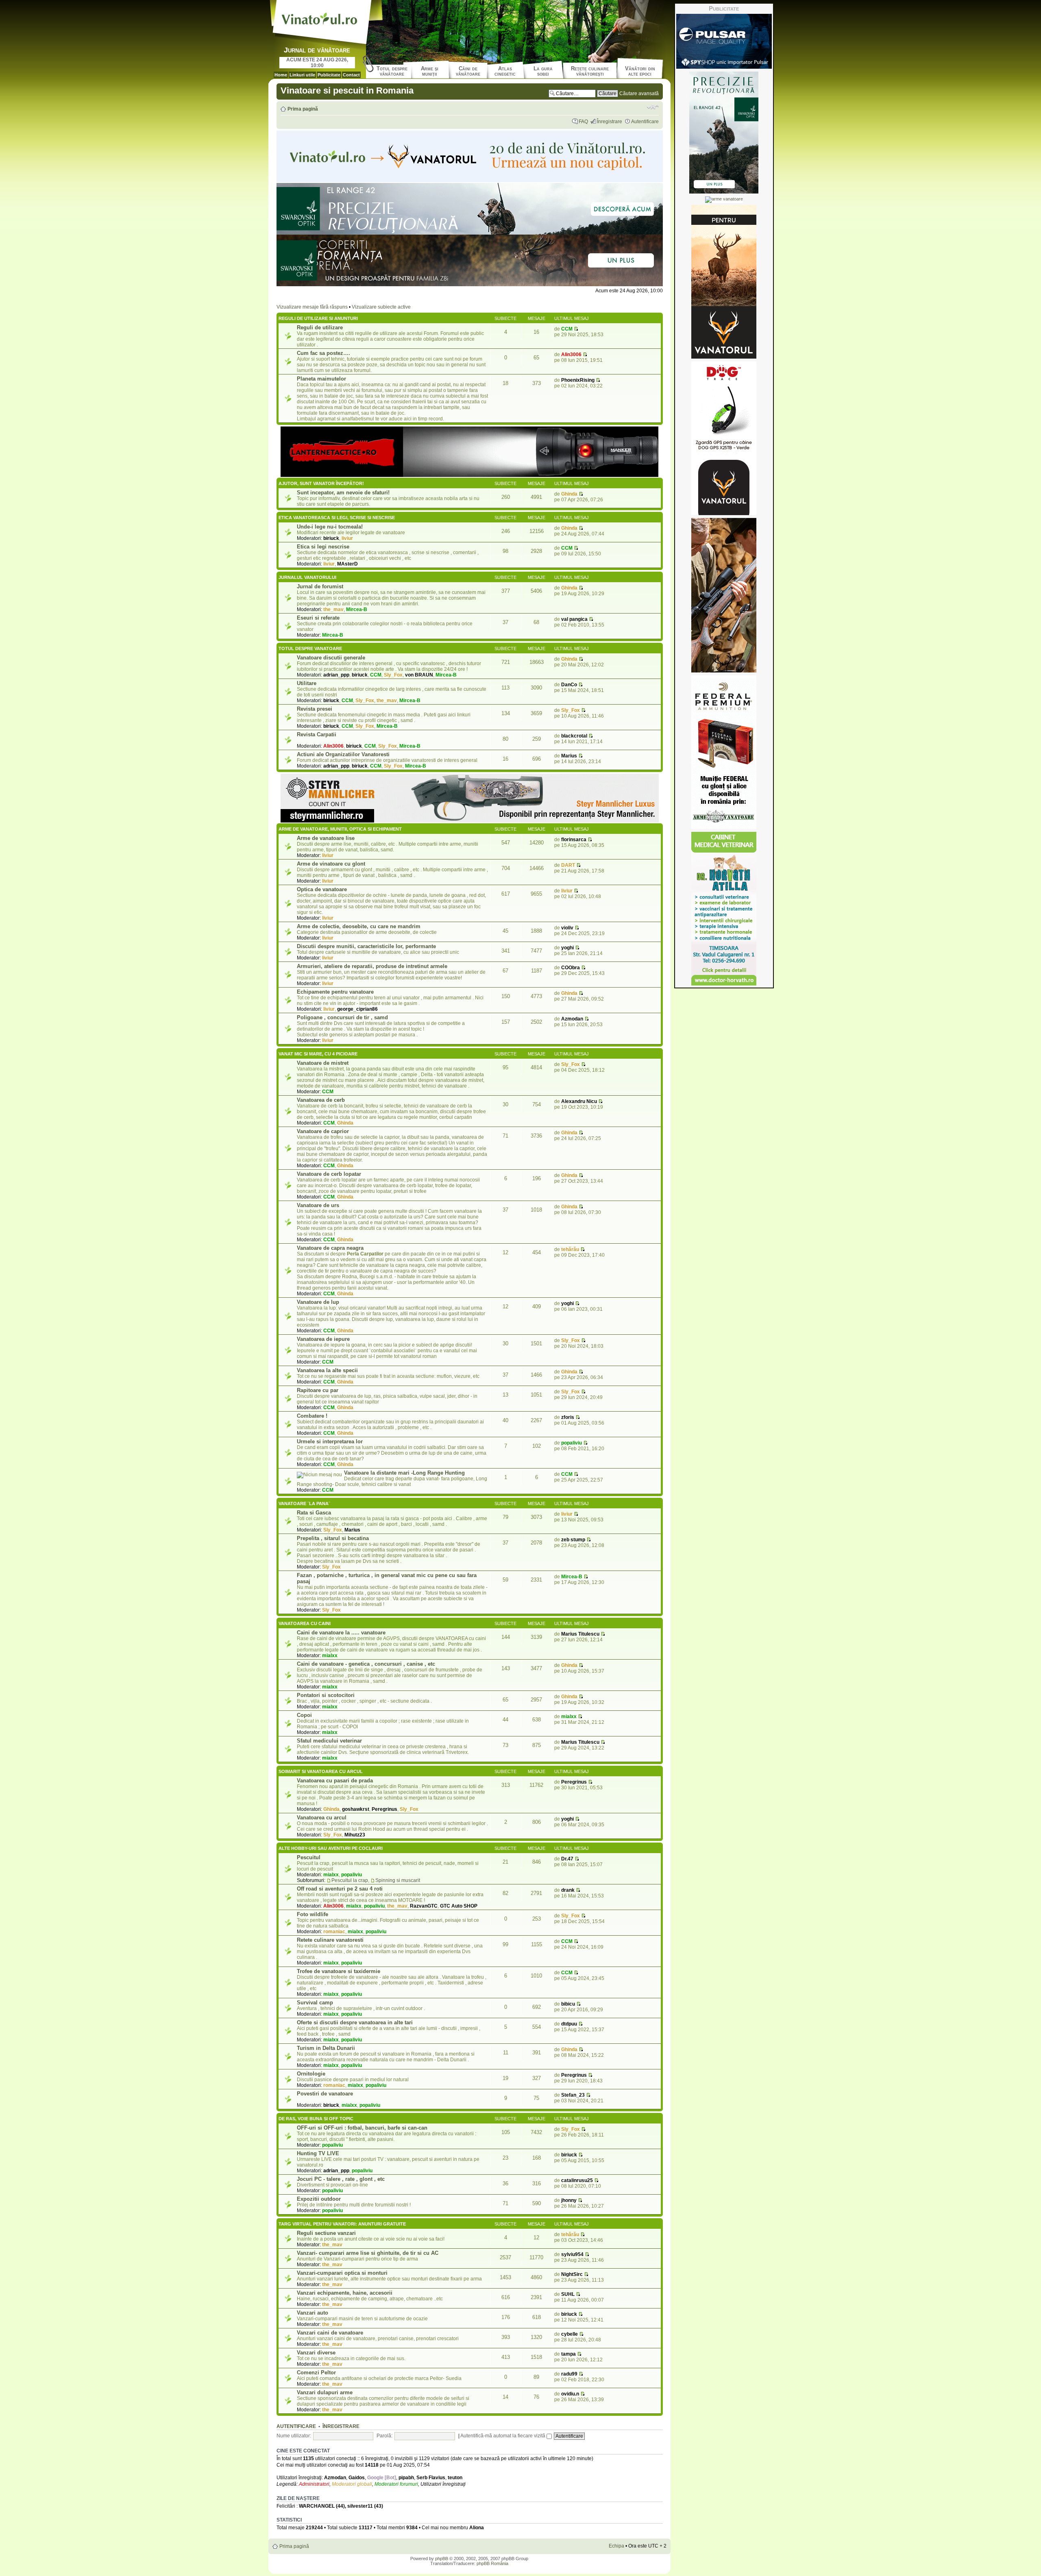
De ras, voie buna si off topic (316, 2119)
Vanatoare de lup (318, 1302)
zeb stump (573, 1540)
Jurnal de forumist (320, 586)
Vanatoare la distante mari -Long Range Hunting (404, 1473)
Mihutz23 (355, 1835)
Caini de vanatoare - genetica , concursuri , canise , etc (366, 1664)
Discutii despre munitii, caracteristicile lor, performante (366, 946)
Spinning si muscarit (398, 1880)
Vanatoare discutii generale (331, 658)
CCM (567, 329)
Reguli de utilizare (320, 327)
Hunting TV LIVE (318, 2153)
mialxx (330, 1656)
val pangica (574, 619)
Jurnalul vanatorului (307, 577)
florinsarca (574, 840)
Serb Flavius (431, 2478)
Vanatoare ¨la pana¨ (304, 1503)
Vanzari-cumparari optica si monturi (342, 2273)
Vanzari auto (313, 2313)
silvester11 (360, 2506)
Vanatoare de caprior (323, 1131)
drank (568, 1890)
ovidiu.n (570, 2394)
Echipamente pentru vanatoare (335, 992)
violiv (567, 928)
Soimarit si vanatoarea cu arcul (321, 1771)
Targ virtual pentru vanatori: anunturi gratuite (342, 2224)
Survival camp (315, 2003)
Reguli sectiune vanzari (326, 2233)
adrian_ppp (336, 675)
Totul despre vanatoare (310, 648)
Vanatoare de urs (318, 1205)
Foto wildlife (313, 1914)
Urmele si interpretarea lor (330, 1441)
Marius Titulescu (580, 1634)
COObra (571, 968)
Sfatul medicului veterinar (329, 1741)
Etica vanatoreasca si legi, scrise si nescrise (337, 518)
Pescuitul (309, 1857)
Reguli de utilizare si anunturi (318, 318)
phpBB (442, 2559)
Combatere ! (312, 1416)
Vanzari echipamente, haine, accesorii (345, 2293)
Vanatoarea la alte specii (327, 1370)
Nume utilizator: (294, 2436)
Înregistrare (610, 122)
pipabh (406, 2478)
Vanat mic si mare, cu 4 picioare (318, 1054)
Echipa (616, 2546)
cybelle (570, 2334)
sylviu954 (572, 2254)
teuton (455, 2478)
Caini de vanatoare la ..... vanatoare (341, 1633)
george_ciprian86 (357, 1009)
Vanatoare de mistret (323, 1063)
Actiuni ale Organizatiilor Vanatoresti (343, 754)
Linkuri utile (302, 75)
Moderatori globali (352, 2484)
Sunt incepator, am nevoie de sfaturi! (343, 493)
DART (568, 865)
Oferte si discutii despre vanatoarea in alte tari (355, 2022)
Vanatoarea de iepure (323, 1339)
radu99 (569, 2374)
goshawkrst (356, 1809)
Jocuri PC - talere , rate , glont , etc (341, 2179)
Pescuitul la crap (350, 1880)
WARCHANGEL (317, 2506)
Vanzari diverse (316, 2353)
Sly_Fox (393, 675)
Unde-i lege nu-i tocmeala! (330, 527)
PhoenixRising (578, 380)
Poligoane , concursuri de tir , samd (342, 1017)
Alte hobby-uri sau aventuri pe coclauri (331, 1848)
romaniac (334, 1932)
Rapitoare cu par (318, 1390)
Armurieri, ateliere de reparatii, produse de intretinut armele (372, 966)
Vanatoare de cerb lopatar (329, 1174)
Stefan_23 (573, 2095)
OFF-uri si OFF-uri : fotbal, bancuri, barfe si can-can (362, 2128)
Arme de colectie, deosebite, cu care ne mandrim (359, 926)
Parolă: (384, 2436)
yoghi (567, 948)
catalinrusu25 (577, 2180)
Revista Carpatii (317, 734)
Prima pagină (303, 109)
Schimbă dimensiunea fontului (653, 107)
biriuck (331, 538)
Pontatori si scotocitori (326, 1695)
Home (281, 75)
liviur (347, 538)
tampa (568, 2354)
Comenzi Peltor (316, 2373)
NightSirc (572, 2274)
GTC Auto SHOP (459, 1906)
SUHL (568, 2294)
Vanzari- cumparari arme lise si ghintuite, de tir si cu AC (368, 2253)
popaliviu (572, 1443)
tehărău (570, 1249)
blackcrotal (574, 736)
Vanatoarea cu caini (305, 1623)
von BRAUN (419, 675)
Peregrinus (384, 1809)
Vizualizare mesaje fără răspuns (312, 307)
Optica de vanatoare (322, 889)
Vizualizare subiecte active (381, 307)
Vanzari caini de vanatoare (330, 2333)
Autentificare (645, 122)
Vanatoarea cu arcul (322, 1818)
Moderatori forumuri (396, 2484)
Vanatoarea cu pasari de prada (335, 1781)
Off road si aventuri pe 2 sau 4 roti (340, 1889)
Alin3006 (571, 355)
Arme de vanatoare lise (326, 838)
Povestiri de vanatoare (325, 2094)
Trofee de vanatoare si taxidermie (339, 1971)
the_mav (333, 609)
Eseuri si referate (318, 618)
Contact (351, 75)
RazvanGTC (424, 1906)
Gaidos (357, 2478)
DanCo (569, 685)
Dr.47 (567, 1859)
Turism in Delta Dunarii (326, 2048)
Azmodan (572, 1019)
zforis (568, 1417)
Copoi (304, 1715)
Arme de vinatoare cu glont (331, 864)
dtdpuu (569, 2024)
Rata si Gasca (314, 1513)
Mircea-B (357, 609)
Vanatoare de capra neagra (330, 1248)
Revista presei (315, 709)
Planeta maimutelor (321, 379)
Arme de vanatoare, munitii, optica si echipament (340, 829)
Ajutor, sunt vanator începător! (321, 483)
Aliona (477, 2528)
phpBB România (492, 2563)
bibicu (568, 2004)
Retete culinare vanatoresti (330, 1940)
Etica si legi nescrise (323, 547)
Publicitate (329, 75)
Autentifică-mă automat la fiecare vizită (503, 2436)
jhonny (569, 2200)
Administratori (314, 2484)
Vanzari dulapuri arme (325, 2392)
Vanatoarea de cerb (321, 1100)
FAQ (583, 122)
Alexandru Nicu (579, 1101)
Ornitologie (311, 2074)
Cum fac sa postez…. (323, 353)
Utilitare (307, 683)
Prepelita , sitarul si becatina (333, 1538)
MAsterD (347, 564)
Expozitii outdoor (319, 2199)
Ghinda (569, 494)
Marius (569, 756)
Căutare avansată (639, 94)
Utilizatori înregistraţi (443, 2484)
